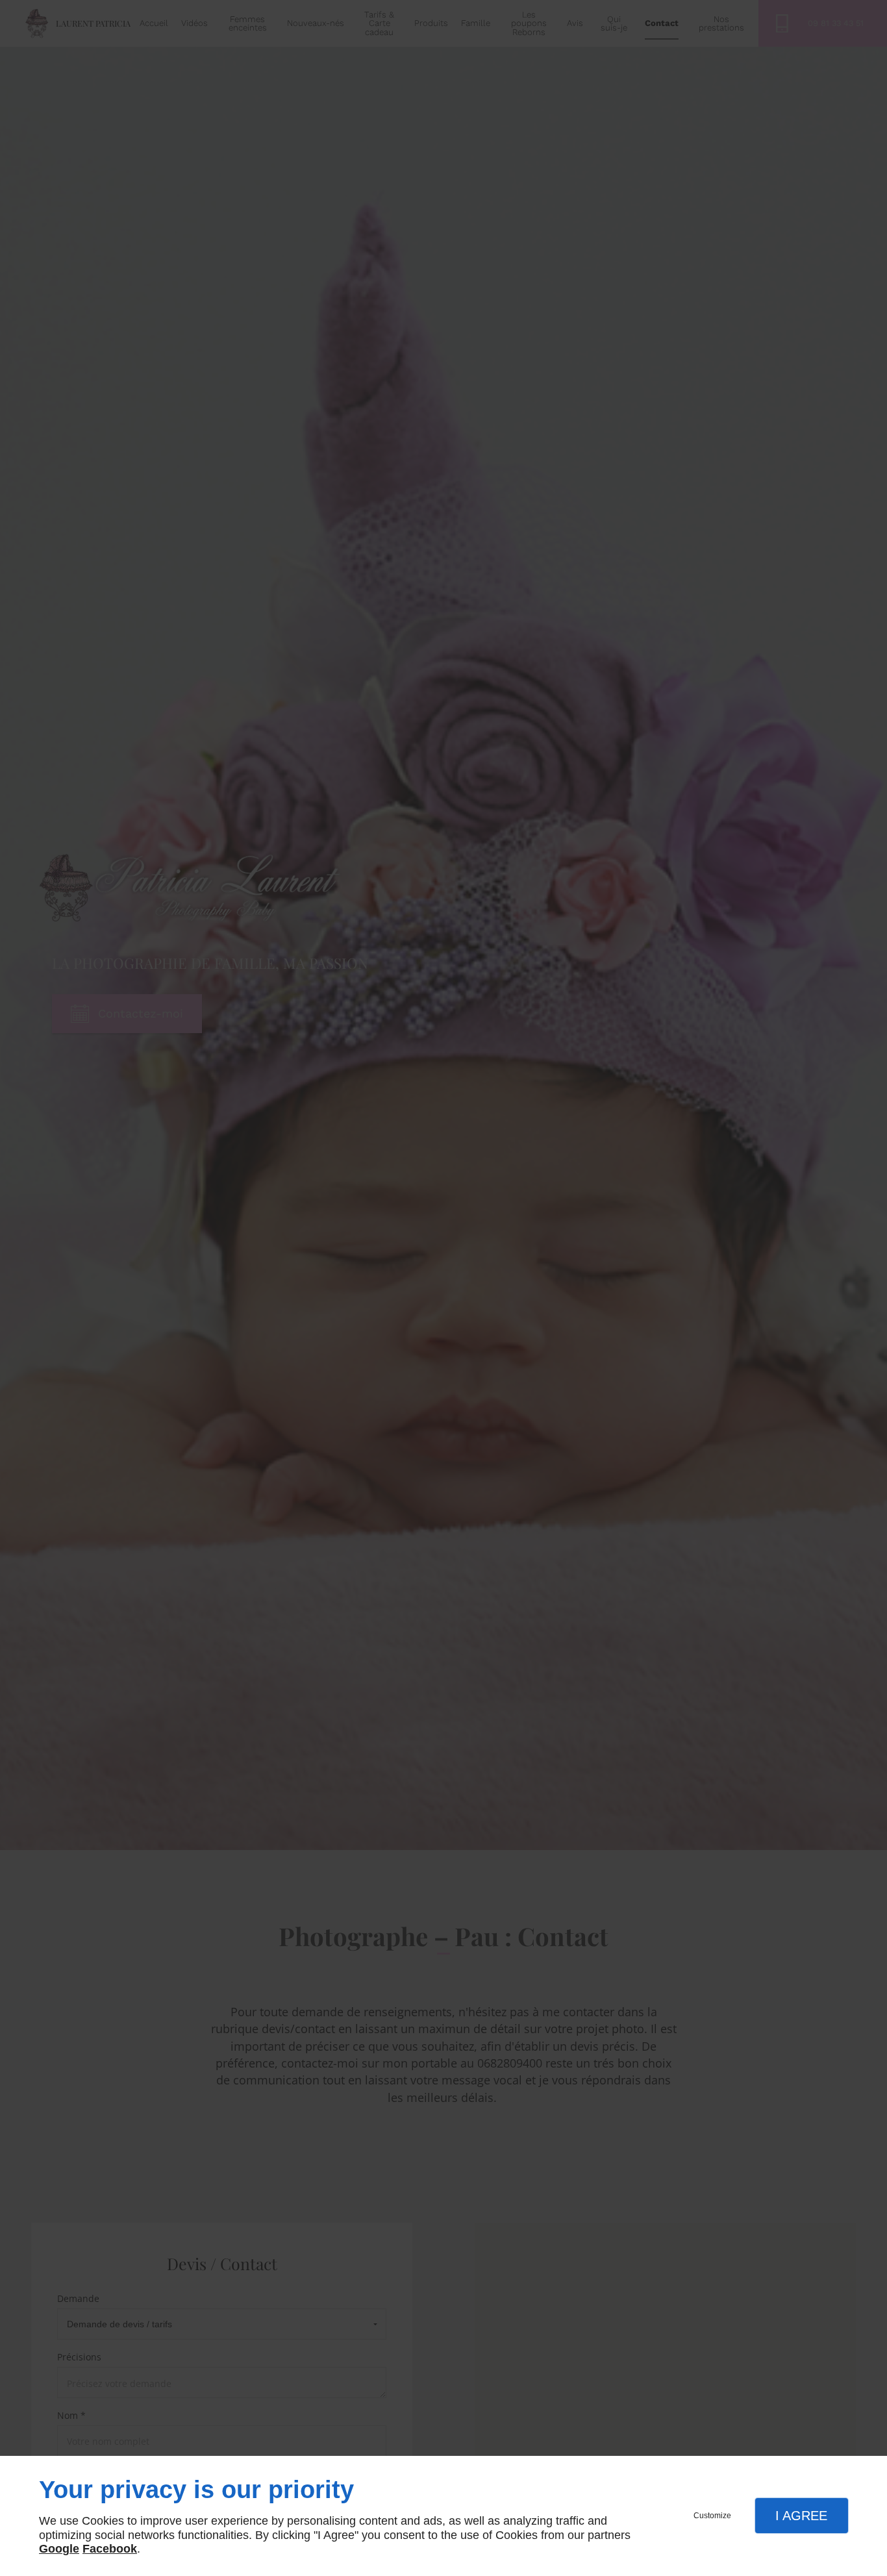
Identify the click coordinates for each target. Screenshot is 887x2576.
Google (59, 2549)
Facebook (110, 2549)
